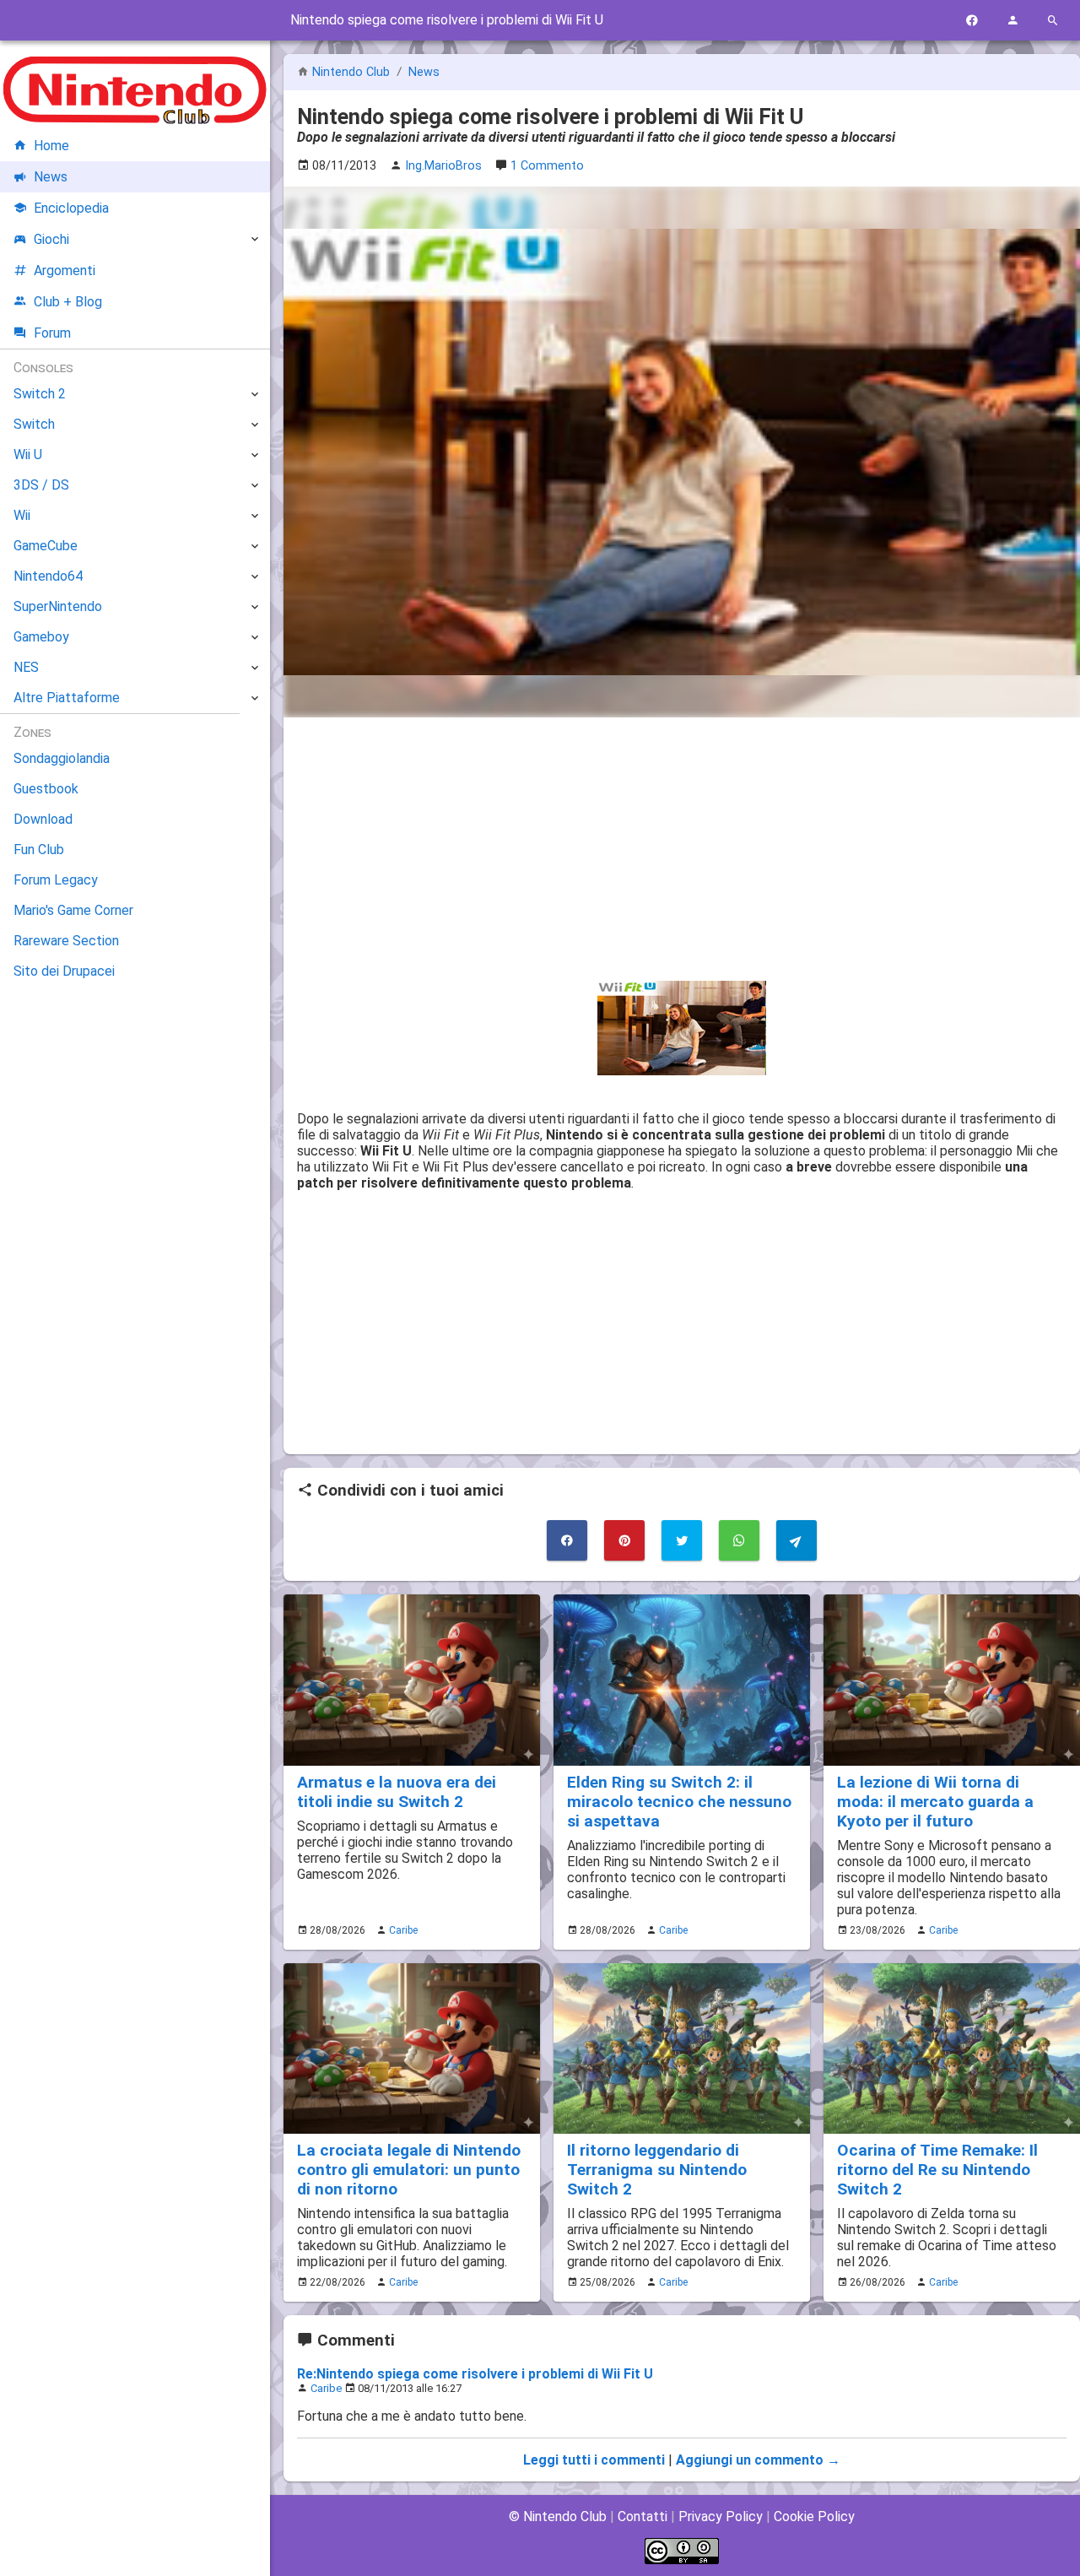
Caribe (403, 1930)
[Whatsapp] (739, 1540)
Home (51, 146)
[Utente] (1012, 21)
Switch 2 (40, 394)
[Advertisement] (682, 849)
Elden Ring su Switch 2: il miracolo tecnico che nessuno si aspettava (679, 1802)
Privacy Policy (721, 2516)
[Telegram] (796, 1540)
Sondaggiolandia (62, 758)
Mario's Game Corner (73, 910)
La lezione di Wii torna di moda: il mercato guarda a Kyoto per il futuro (935, 1802)
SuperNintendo (58, 606)
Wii (22, 515)
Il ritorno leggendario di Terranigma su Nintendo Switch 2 (657, 2170)
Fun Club (39, 850)
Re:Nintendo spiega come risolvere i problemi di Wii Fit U (475, 2374)
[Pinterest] (624, 1540)
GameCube (46, 546)
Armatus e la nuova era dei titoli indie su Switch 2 (397, 1792)
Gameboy (41, 637)
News (424, 72)
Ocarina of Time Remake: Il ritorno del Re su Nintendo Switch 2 (937, 2170)
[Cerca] (1053, 21)
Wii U (28, 455)
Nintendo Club (351, 72)
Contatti (643, 2516)
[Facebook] (972, 21)
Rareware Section (66, 941)
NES (26, 667)
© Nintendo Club (558, 2516)
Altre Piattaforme (67, 698)
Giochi (51, 239)
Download (43, 819)
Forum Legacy (56, 880)
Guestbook (46, 789)
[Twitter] (682, 1540)
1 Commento (547, 166)
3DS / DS (41, 485)
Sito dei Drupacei (64, 971)
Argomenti (65, 271)
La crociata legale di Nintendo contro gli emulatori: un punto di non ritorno (409, 2170)
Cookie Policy (814, 2516)
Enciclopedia (71, 208)
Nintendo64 (48, 576)
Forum (52, 333)
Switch (34, 424)
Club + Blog (68, 302)
